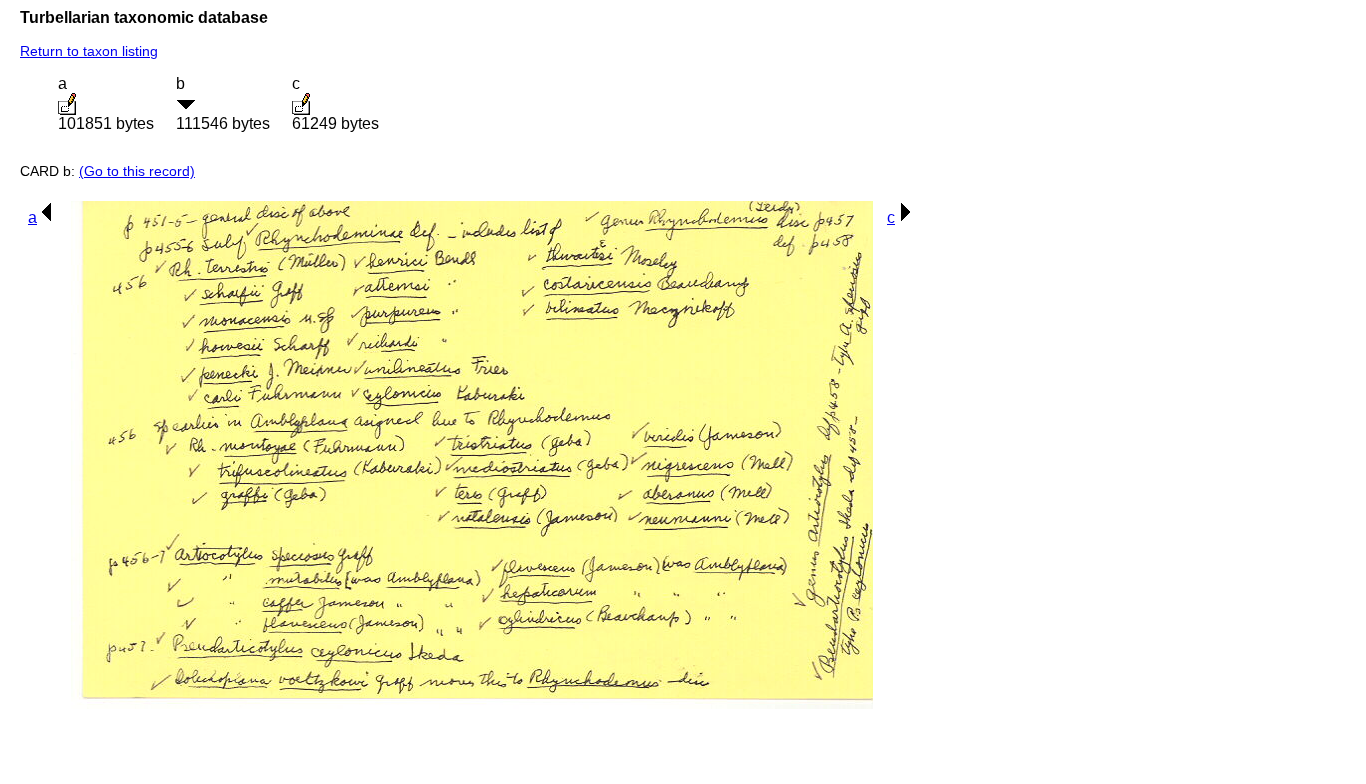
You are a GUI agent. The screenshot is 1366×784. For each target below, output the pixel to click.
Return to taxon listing (89, 51)
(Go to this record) (137, 171)
